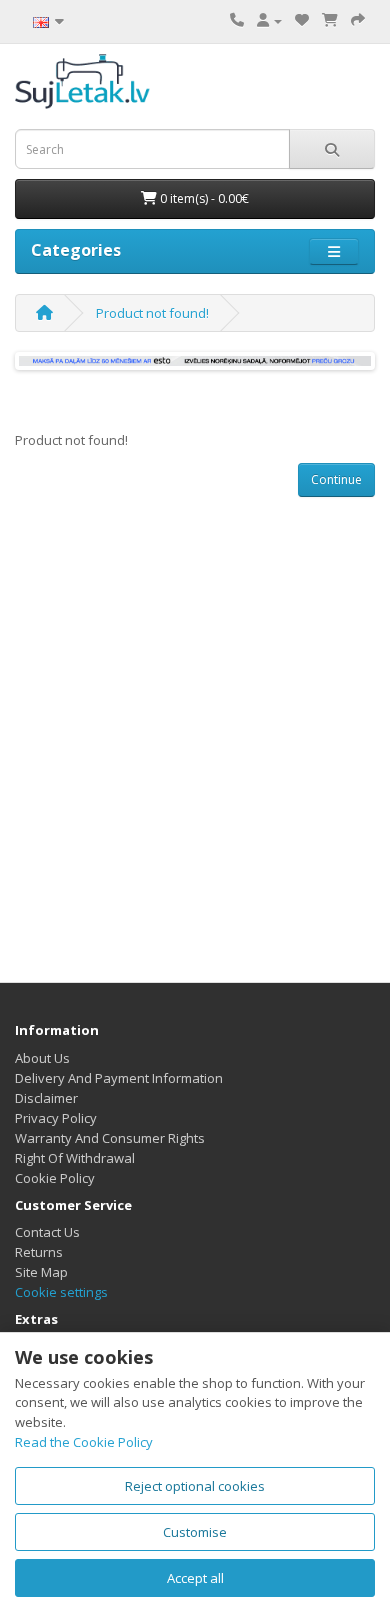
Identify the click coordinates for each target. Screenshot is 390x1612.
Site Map (41, 1272)
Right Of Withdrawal (75, 1158)
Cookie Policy (55, 1178)
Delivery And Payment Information (119, 1078)
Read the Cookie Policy (84, 1442)
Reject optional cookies (195, 1486)
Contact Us (47, 1232)
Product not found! (152, 313)
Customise (195, 1532)
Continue (336, 479)
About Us (42, 1058)
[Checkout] (358, 20)
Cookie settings (61, 1292)
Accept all (195, 1578)
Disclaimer (46, 1098)
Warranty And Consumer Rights (110, 1138)
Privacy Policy (56, 1118)
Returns (39, 1252)
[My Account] (269, 20)
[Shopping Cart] (330, 20)
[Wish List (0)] (302, 20)
